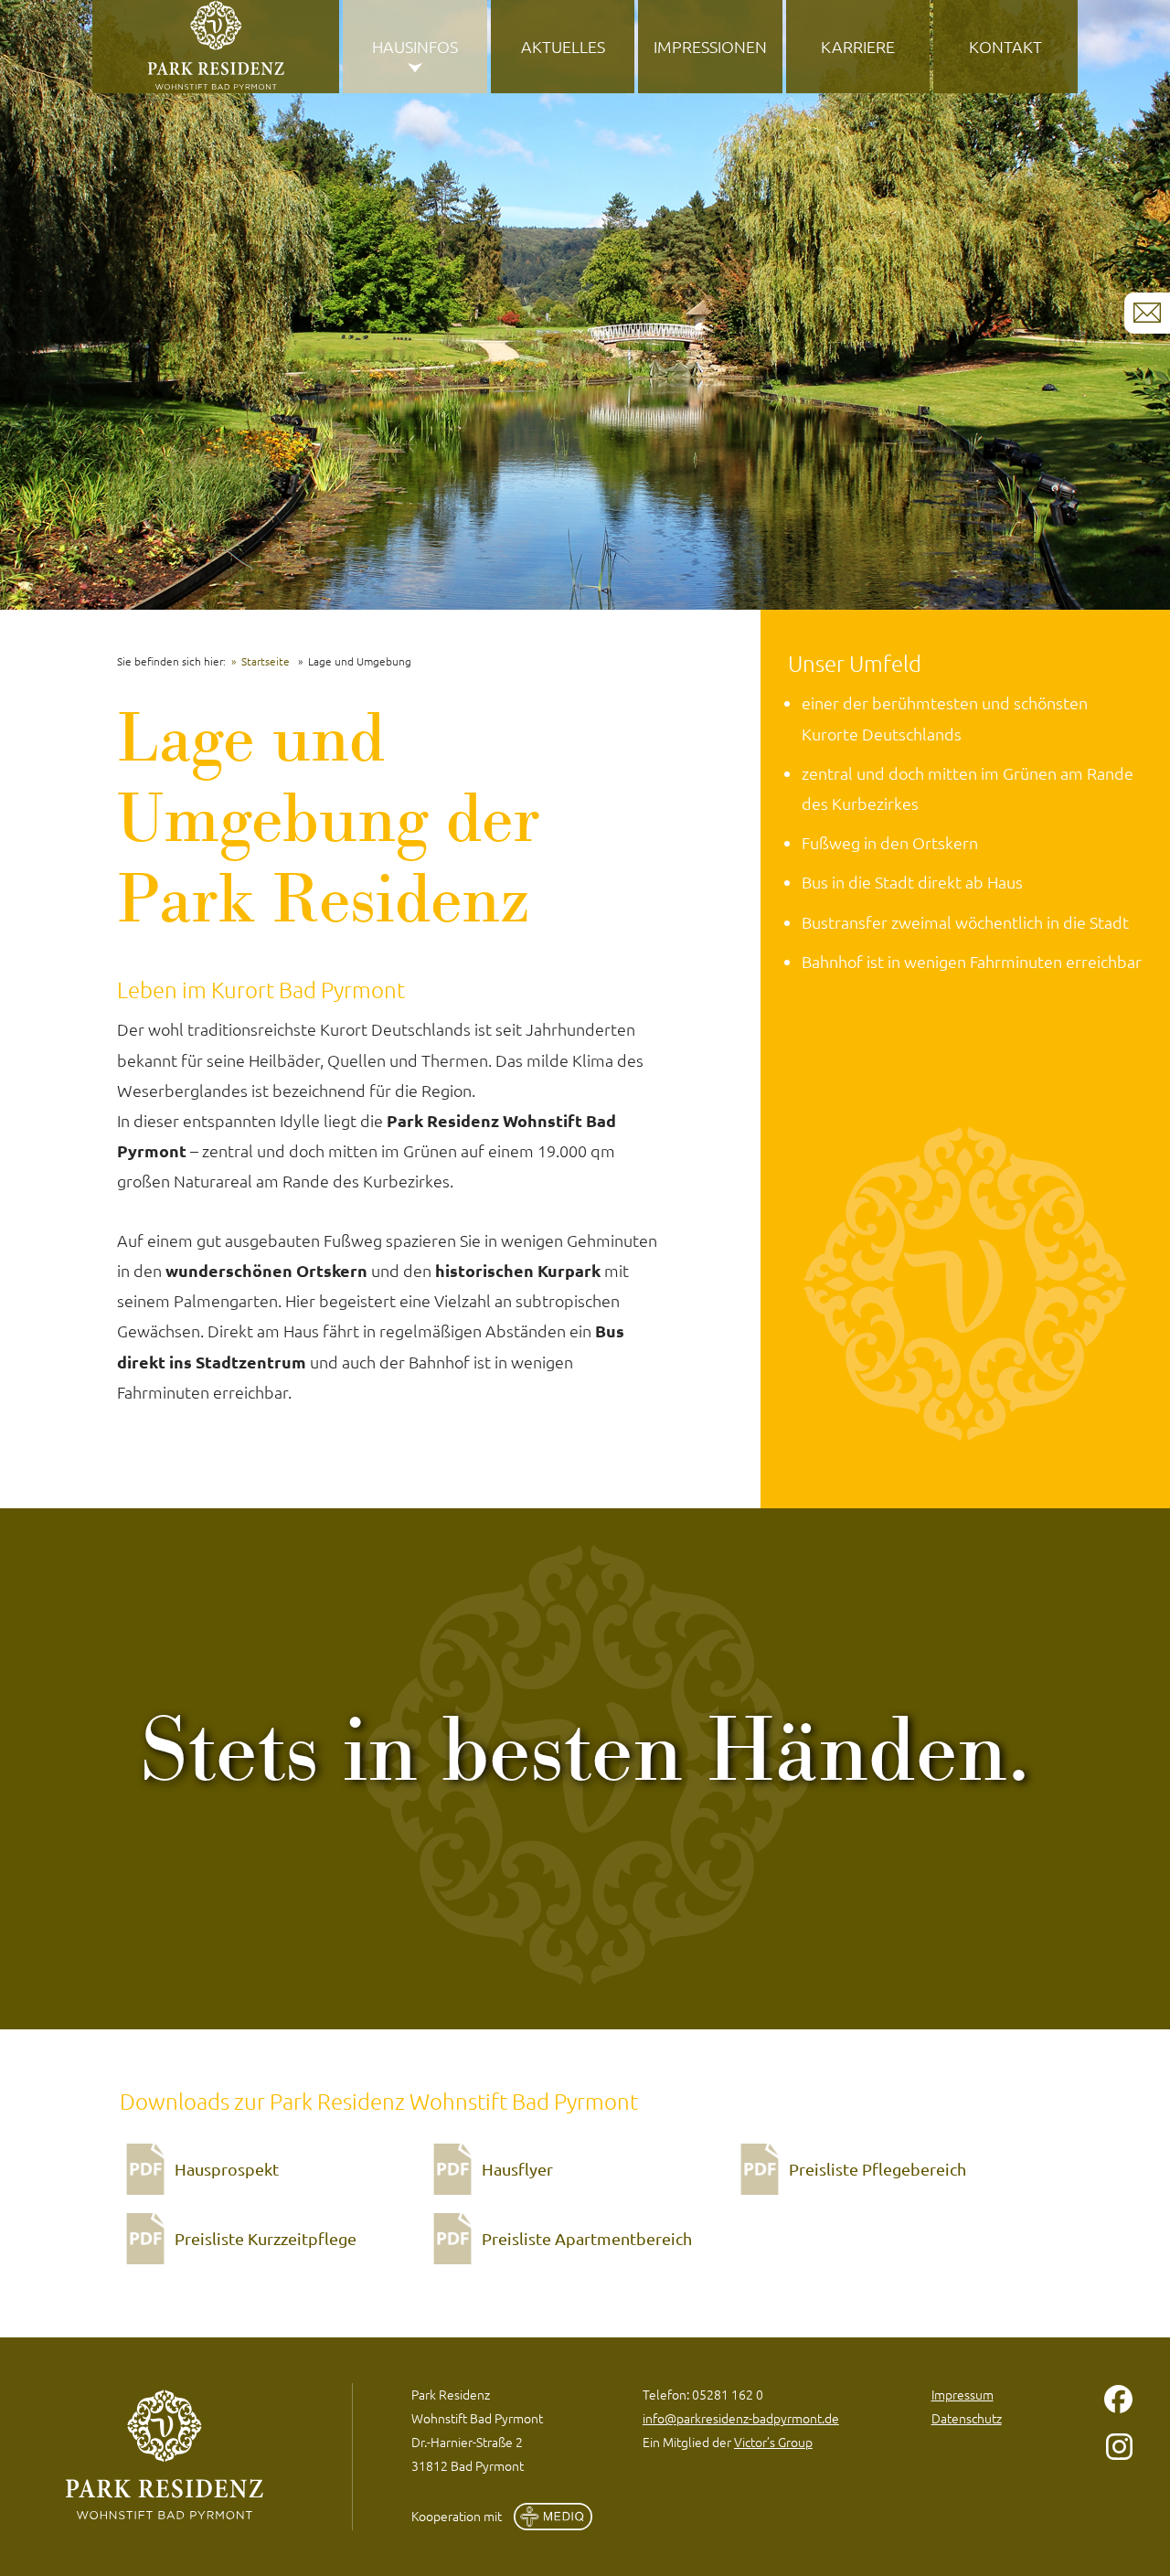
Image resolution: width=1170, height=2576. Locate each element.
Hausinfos (415, 46)
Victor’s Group (773, 2442)
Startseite (266, 661)
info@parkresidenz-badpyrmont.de (741, 2418)
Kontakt (1005, 46)
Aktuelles (563, 46)
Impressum (963, 2394)
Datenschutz (967, 2418)
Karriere (858, 46)
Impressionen (710, 46)
